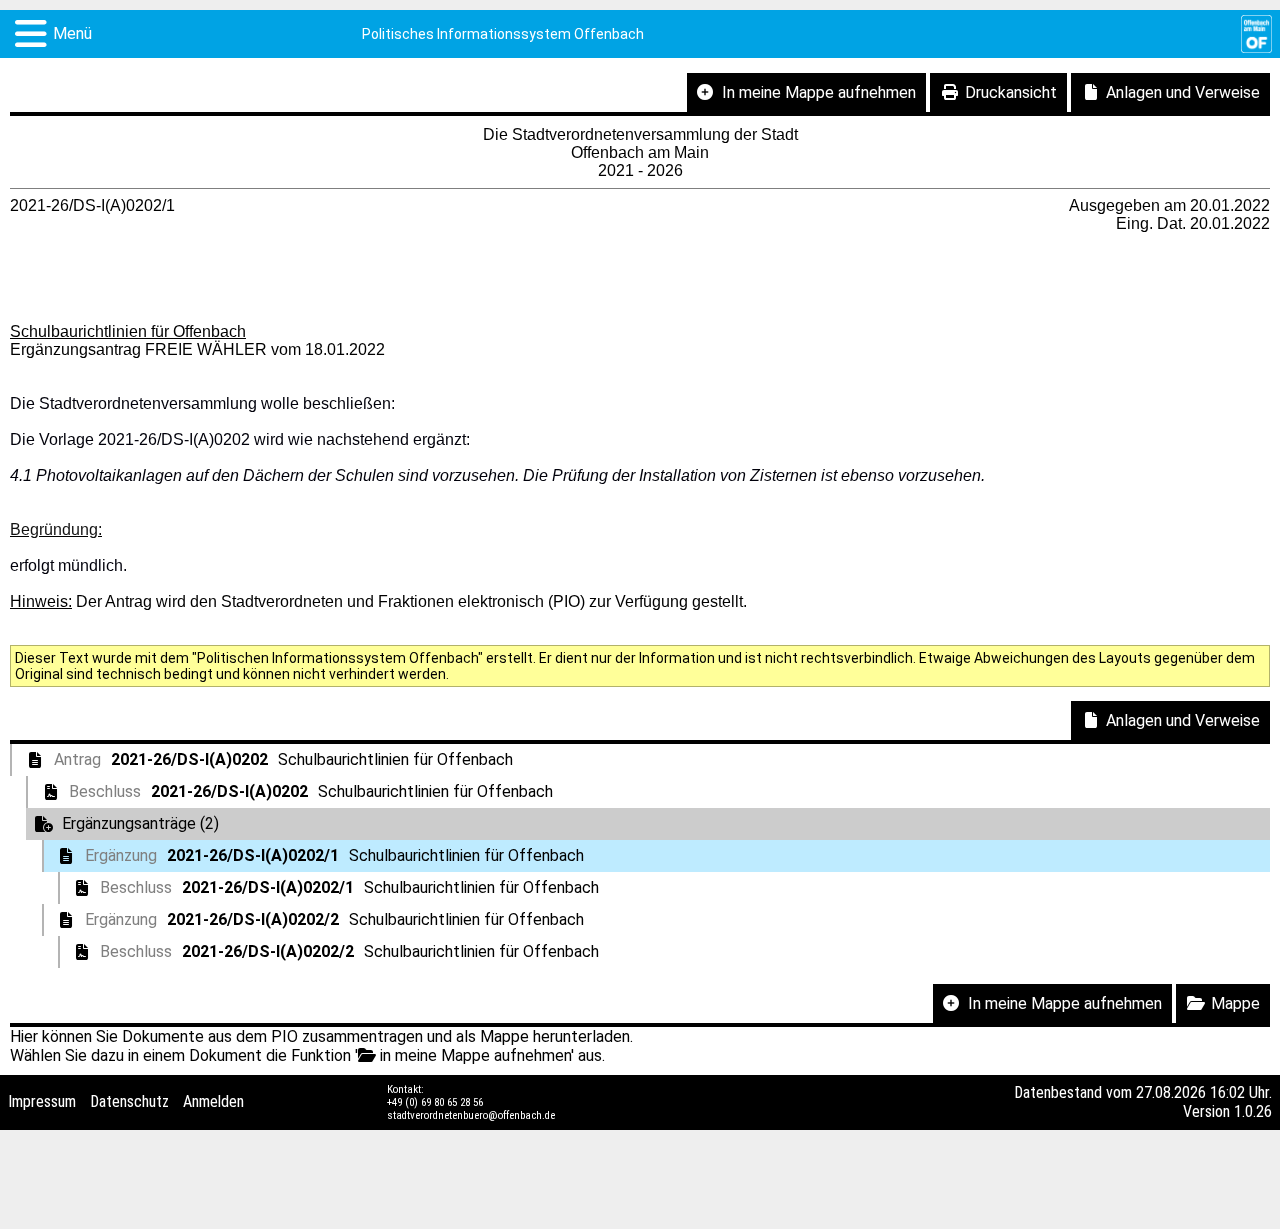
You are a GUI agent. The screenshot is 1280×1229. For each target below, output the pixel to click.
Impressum (42, 1101)
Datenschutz (129, 1101)
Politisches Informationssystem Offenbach (503, 34)
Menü (72, 33)
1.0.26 (1253, 1111)
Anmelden (213, 1101)
